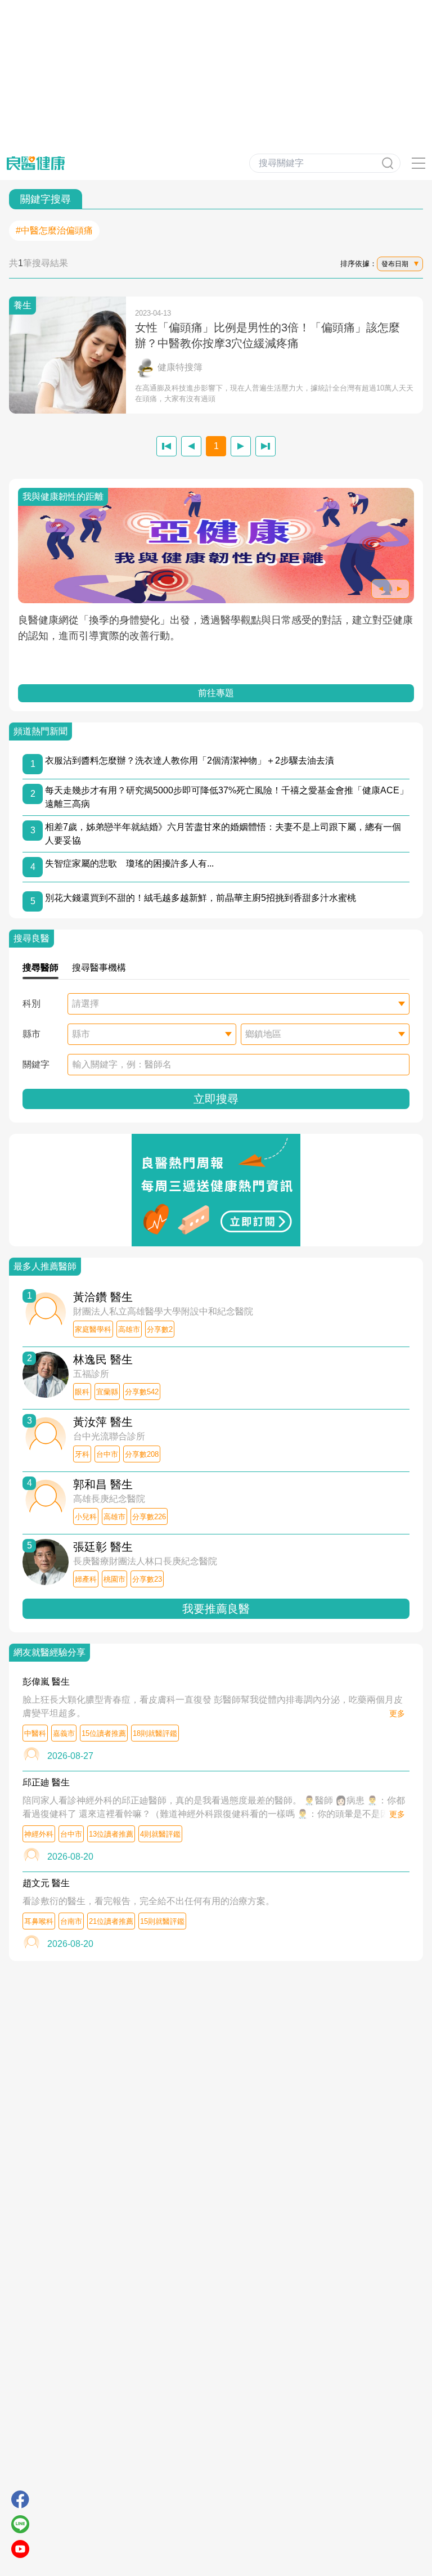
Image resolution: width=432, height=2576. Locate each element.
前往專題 (216, 693)
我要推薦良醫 (216, 1609)
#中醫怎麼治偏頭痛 (54, 230)
